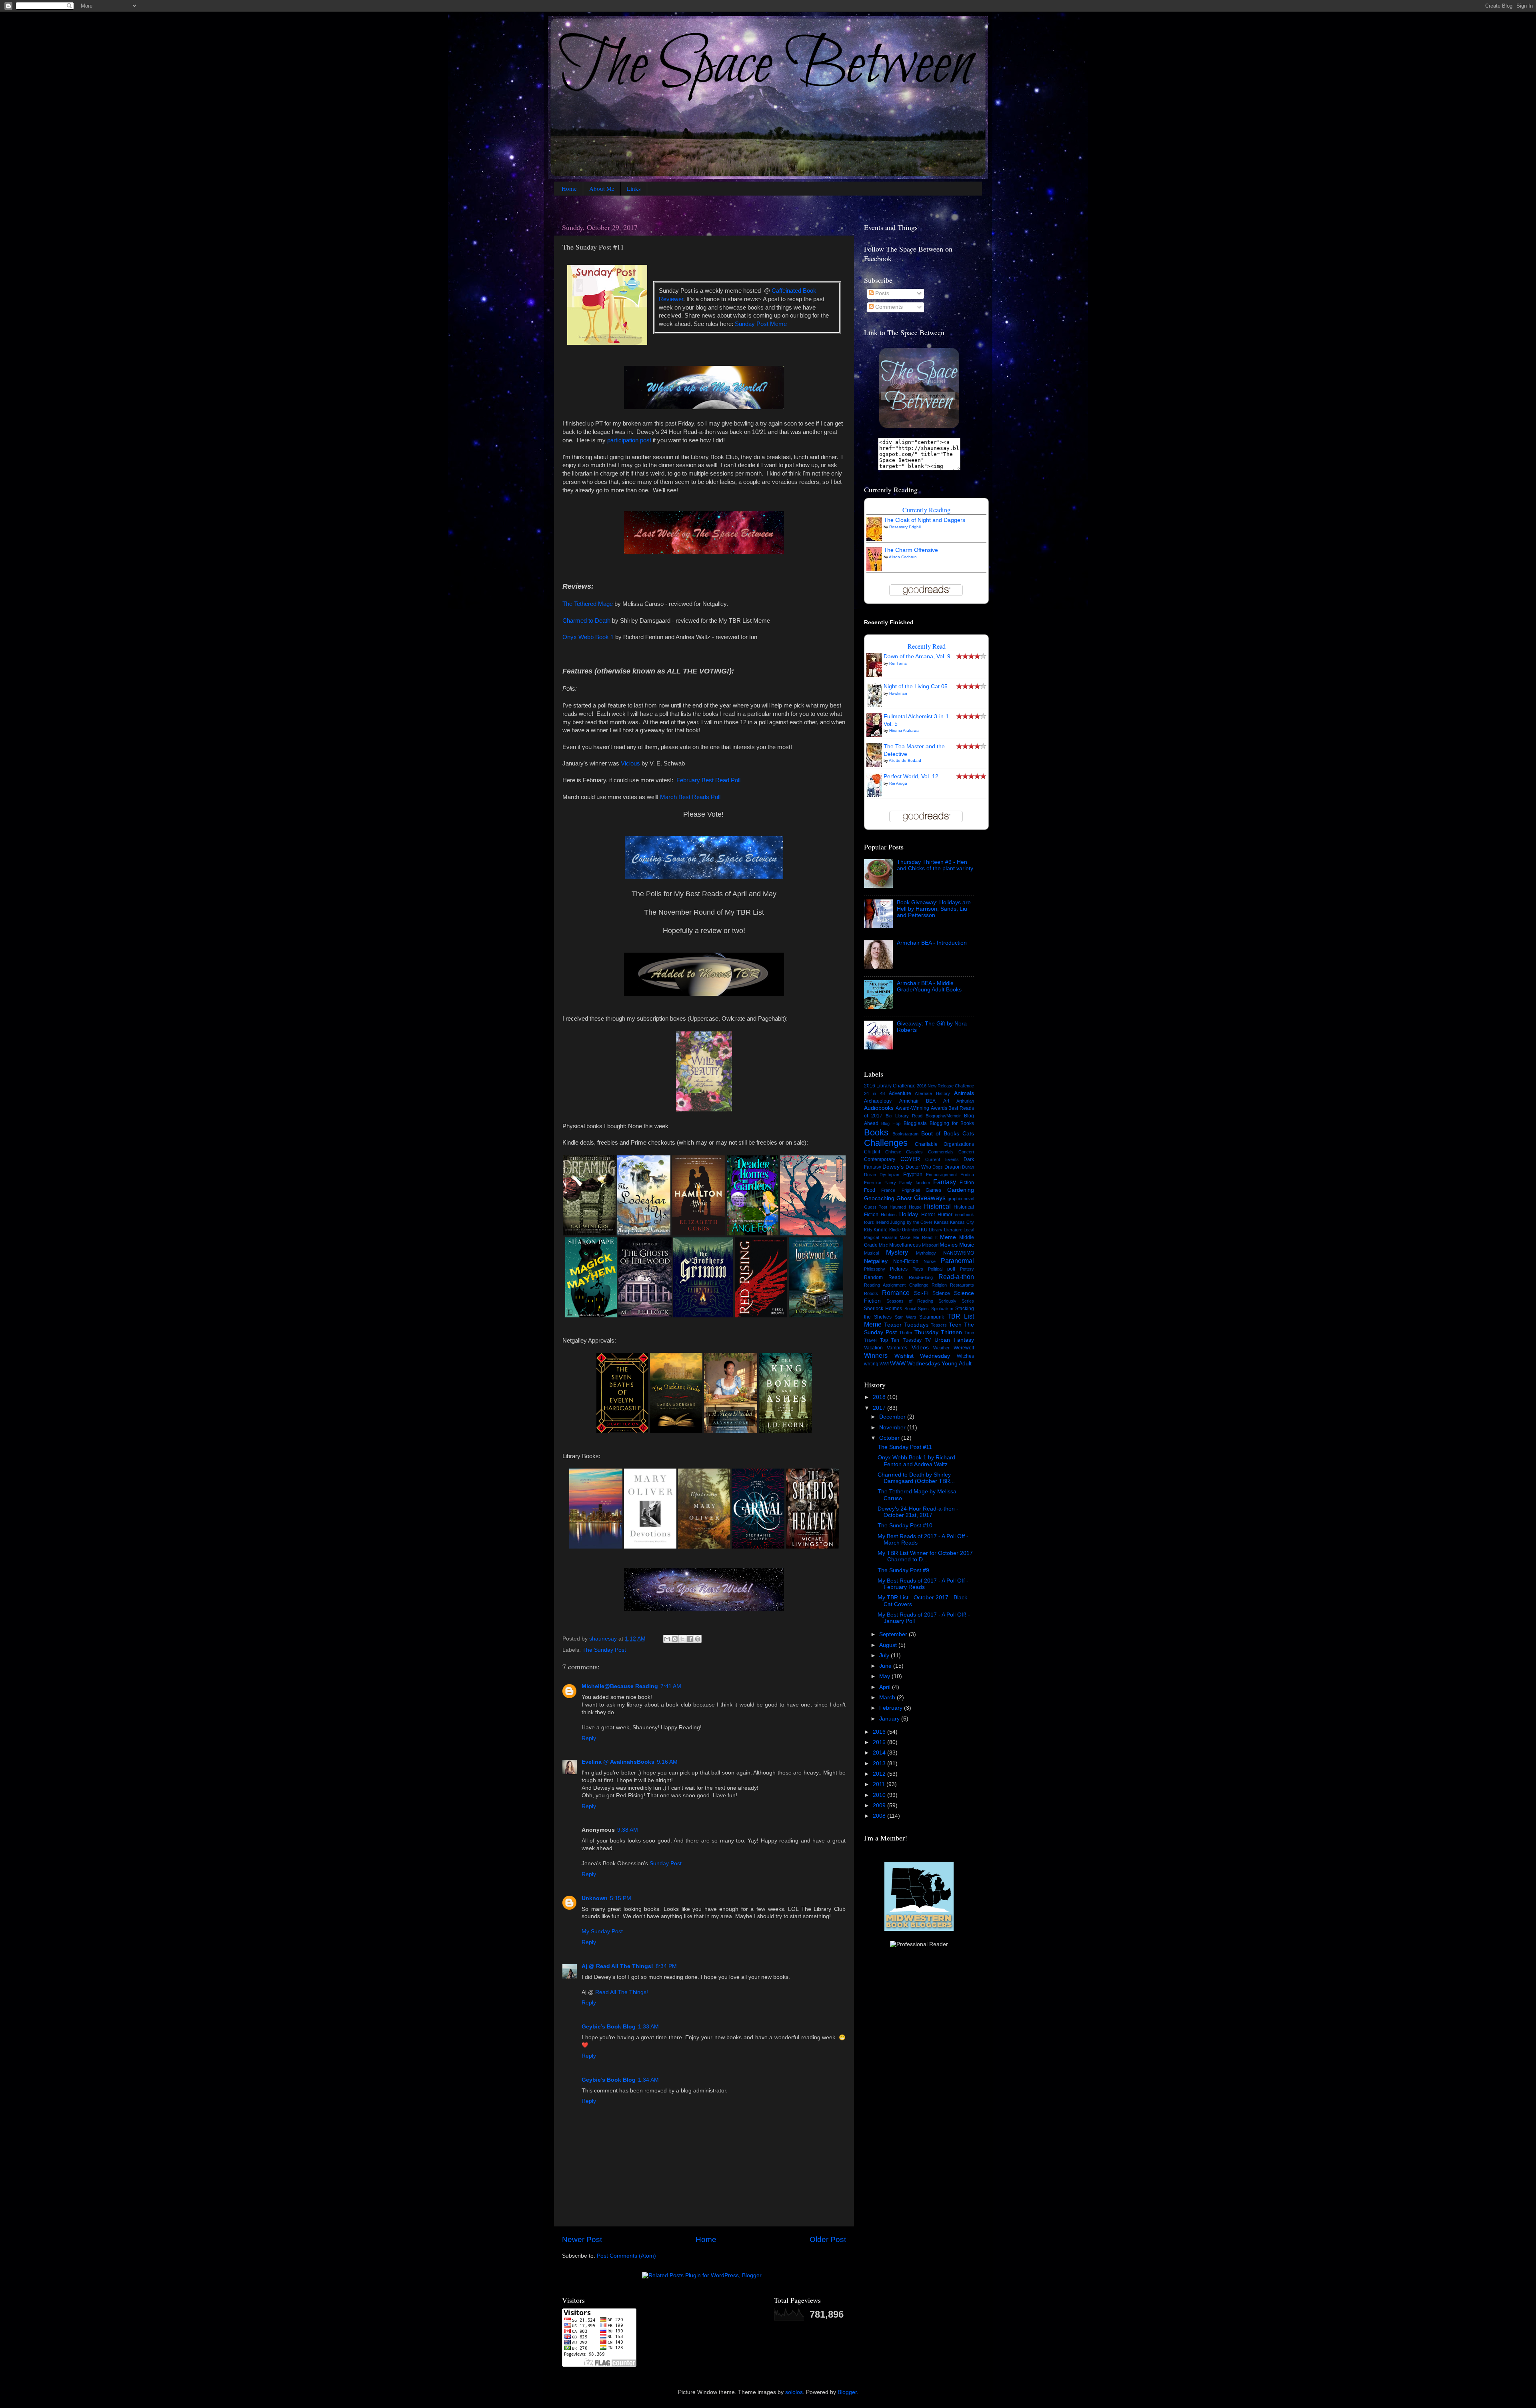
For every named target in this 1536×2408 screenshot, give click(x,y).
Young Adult (957, 1364)
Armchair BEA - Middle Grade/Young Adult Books (929, 986)
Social (910, 1309)
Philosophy (875, 1269)
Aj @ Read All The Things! (617, 1966)
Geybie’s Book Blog (609, 2027)
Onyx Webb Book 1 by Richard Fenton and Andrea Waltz (916, 1461)
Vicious (630, 763)
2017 (880, 1408)
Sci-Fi (921, 1293)
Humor (945, 1215)
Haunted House (905, 1207)
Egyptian (913, 1175)
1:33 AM (648, 2027)
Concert (966, 1152)
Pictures (899, 1269)
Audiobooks (879, 1108)
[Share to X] (682, 1639)
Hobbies (889, 1215)
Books (876, 1132)
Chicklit (872, 1152)
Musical (871, 1253)
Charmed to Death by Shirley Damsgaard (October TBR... (916, 1478)
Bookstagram (905, 1134)
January (890, 1719)
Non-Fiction (906, 1261)
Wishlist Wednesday (922, 1356)
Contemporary (880, 1159)
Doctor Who (918, 1167)
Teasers (939, 1325)
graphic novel (961, 1199)
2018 (880, 1397)
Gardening (961, 1190)
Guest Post (876, 1207)
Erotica (967, 1175)
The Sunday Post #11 (905, 1447)
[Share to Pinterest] (698, 1639)
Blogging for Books (952, 1123)
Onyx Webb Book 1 (588, 637)
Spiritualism (942, 1309)
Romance (896, 1293)
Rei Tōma (898, 663)
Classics (914, 1152)
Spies (923, 1309)
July (885, 1656)
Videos (920, 1348)
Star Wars (906, 1317)
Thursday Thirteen (938, 1332)
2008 (880, 1816)
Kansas (941, 1222)
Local (969, 1230)
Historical (937, 1206)
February (892, 1708)
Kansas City (962, 1222)
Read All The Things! (622, 1992)
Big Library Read (904, 1116)
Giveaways (930, 1198)
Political (935, 1269)
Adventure (900, 1093)
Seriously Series (956, 1301)
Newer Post (582, 2239)
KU (924, 1230)
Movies (949, 1245)
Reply (589, 1738)
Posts (881, 293)
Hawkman (898, 693)
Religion (939, 1285)
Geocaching (879, 1198)
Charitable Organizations (944, 1144)
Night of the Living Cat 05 (916, 686)
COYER (910, 1159)
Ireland (882, 1222)
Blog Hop (891, 1123)
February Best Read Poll (708, 780)
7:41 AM (671, 1686)
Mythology (926, 1253)
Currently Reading (926, 510)
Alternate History (932, 1093)
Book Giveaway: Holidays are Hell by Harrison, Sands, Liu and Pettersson (934, 909)
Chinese (893, 1152)
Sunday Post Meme (761, 324)
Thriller (906, 1333)
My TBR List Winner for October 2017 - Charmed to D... (925, 1556)
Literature (953, 1230)
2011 (880, 1784)
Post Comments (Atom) (626, 2256)
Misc (883, 1245)
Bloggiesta (915, 1123)
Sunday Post (666, 1863)
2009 (880, 1806)
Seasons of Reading (910, 1301)
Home (569, 188)
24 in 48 (874, 1093)
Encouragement (941, 1175)
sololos (794, 2392)
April (886, 1687)
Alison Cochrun (903, 557)
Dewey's (893, 1167)
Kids (868, 1230)
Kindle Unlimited (904, 1230)
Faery (890, 1183)
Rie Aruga (898, 783)
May (885, 1676)
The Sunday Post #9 (903, 1570)
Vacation (873, 1348)
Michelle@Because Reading (620, 1686)
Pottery (967, 1269)
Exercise (873, 1183)
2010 (880, 1795)
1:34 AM (648, 2080)
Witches (965, 1356)
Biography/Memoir (943, 1116)
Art (946, 1101)
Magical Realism (881, 1237)
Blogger (847, 2392)
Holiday (909, 1214)
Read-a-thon (956, 1277)
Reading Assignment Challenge (896, 1285)
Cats (968, 1134)
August (889, 1645)
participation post (629, 440)
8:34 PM (666, 1966)
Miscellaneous (905, 1245)
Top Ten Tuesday (901, 1340)
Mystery (897, 1252)
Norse (930, 1261)
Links (634, 188)
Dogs (938, 1167)
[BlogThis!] (675, 1639)
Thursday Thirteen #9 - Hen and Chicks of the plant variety (935, 865)
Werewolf (964, 1348)
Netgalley (876, 1261)
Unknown (595, 1898)
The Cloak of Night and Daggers (924, 520)
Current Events (942, 1159)
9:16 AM (667, 1762)
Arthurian (965, 1101)
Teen (955, 1325)
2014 (880, 1753)
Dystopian (889, 1175)
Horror (928, 1215)
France (888, 1190)
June (886, 1666)
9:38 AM (628, 1830)
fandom (923, 1183)
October (890, 1438)
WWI (884, 1364)
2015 (880, 1742)
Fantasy (945, 1182)
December (893, 1417)
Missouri (930, 1245)
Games (933, 1190)
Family (906, 1183)
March (888, 1698)
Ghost (904, 1198)
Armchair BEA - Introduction (932, 943)
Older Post (828, 2239)
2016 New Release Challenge (945, 1086)
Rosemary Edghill (905, 527)
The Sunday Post (604, 1650)
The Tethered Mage (588, 604)
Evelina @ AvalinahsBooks (618, 1762)
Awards (939, 1108)
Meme (948, 1237)
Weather (941, 1348)
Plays (918, 1269)
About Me (602, 188)
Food (870, 1190)
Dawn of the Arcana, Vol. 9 (917, 656)
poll (951, 1269)
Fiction (967, 1183)
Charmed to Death (586, 621)
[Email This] (667, 1639)
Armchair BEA (918, 1101)
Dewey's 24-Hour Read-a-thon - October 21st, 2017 (918, 1512)
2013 (880, 1764)
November (893, 1428)
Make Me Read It (918, 1237)
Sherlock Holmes (883, 1309)
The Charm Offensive (911, 550)
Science (941, 1293)
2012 (880, 1774)
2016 (880, 1732)
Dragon (953, 1167)
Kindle (881, 1230)
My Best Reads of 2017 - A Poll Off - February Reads (923, 1584)
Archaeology (878, 1101)
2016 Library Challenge (890, 1086)
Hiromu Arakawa (904, 730)
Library (936, 1230)
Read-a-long (921, 1277)
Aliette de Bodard (905, 760)
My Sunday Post (602, 1931)
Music (967, 1245)
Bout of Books (940, 1134)
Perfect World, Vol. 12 (911, 776)
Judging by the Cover (911, 1222)
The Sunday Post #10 (905, 1526)
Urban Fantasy (954, 1340)
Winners (876, 1355)
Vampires (897, 1348)
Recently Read (927, 646)
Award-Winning (912, 1108)
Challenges (886, 1143)
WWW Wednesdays (915, 1364)
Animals (964, 1093)
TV (928, 1340)
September (894, 1634)
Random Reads (883, 1277)
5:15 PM (621, 1898)
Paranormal (957, 1261)
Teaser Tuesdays (906, 1325)
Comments (888, 307)
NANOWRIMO (959, 1253)
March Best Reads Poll (690, 797)
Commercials (941, 1152)
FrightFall (911, 1190)
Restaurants (962, 1285)
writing (871, 1364)
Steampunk (932, 1317)
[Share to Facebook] (690, 1639)
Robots (871, 1293)
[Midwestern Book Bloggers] (919, 1929)
